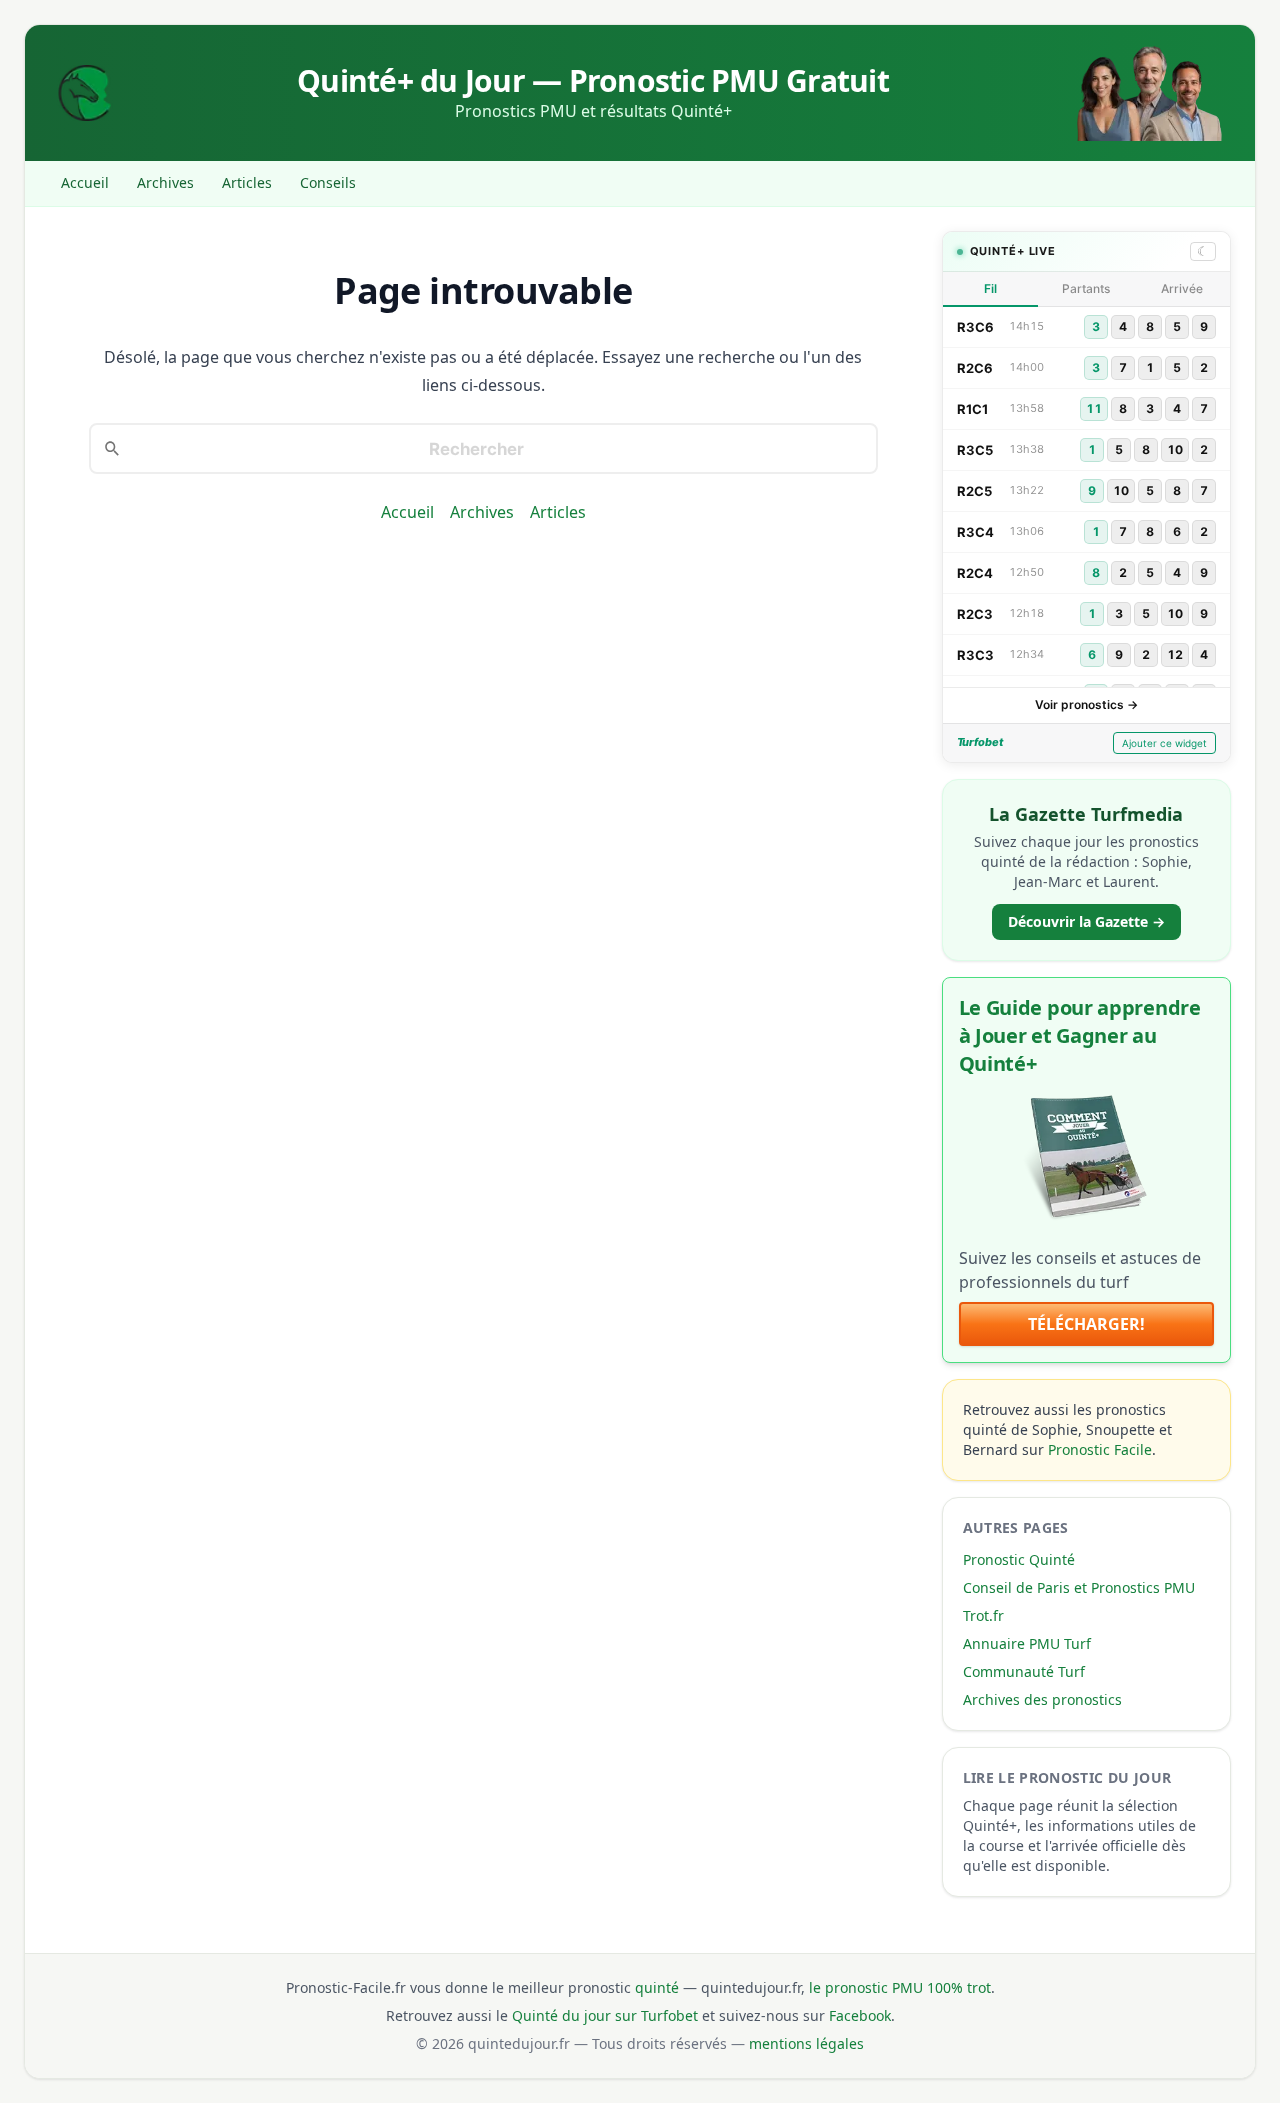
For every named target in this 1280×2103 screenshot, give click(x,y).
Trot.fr (983, 1615)
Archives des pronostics (1042, 1699)
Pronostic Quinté (1019, 1559)
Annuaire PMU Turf (1027, 1643)
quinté (657, 1987)
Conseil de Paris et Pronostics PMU (1079, 1587)
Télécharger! (1086, 1324)
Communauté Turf (1024, 1671)
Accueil (85, 182)
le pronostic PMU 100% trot (900, 1987)
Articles (247, 182)
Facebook (860, 2015)
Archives (165, 182)
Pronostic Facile (1100, 1449)
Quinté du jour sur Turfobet (605, 2015)
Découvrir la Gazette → (1086, 921)
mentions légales (806, 2043)
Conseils (328, 182)
